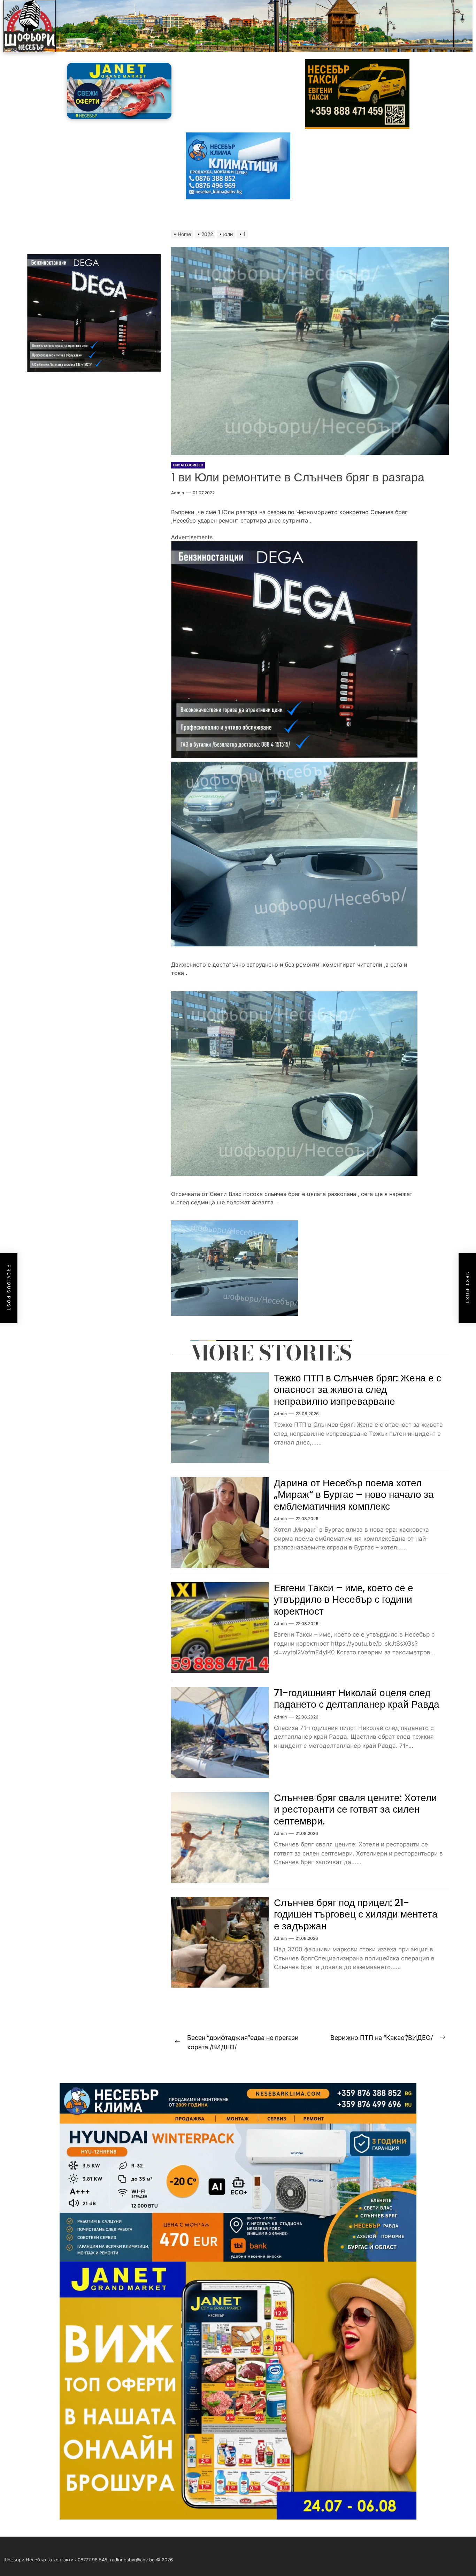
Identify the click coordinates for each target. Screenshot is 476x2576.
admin (178, 493)
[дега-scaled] (294, 546)
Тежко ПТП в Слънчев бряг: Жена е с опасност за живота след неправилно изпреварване (358, 1390)
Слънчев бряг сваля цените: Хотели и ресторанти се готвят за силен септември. (355, 1809)
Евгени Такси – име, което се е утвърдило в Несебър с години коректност (344, 1600)
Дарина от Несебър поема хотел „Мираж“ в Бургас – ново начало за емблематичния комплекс (354, 1495)
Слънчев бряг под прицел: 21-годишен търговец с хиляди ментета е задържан (356, 1914)
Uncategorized (188, 465)
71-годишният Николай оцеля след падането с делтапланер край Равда (357, 1699)
